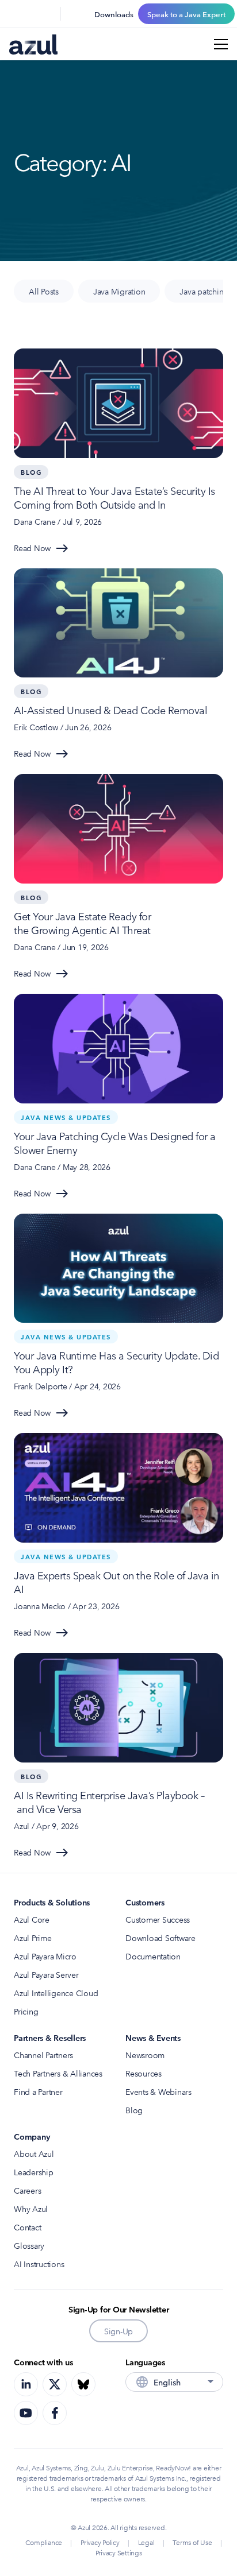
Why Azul (31, 2209)
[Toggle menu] (221, 44)
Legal (146, 2542)
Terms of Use (192, 2542)
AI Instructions (39, 2264)
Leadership (34, 2172)
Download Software (160, 1938)
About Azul (34, 2153)
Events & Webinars (158, 2091)
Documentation (153, 1956)
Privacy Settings (119, 2552)
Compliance (44, 2542)
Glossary (29, 2245)
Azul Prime (33, 1938)
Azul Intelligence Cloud (56, 1993)
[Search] (16, 14)
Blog (134, 2110)
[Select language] (44, 14)
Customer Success (158, 1919)
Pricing (26, 2011)
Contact (27, 2227)
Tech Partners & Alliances (58, 2073)
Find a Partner (38, 2091)
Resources (144, 2073)
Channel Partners (43, 2055)
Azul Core (32, 1919)
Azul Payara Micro (45, 1956)
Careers (27, 2190)
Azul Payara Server (46, 1974)
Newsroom (145, 2055)
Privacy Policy (100, 2542)
